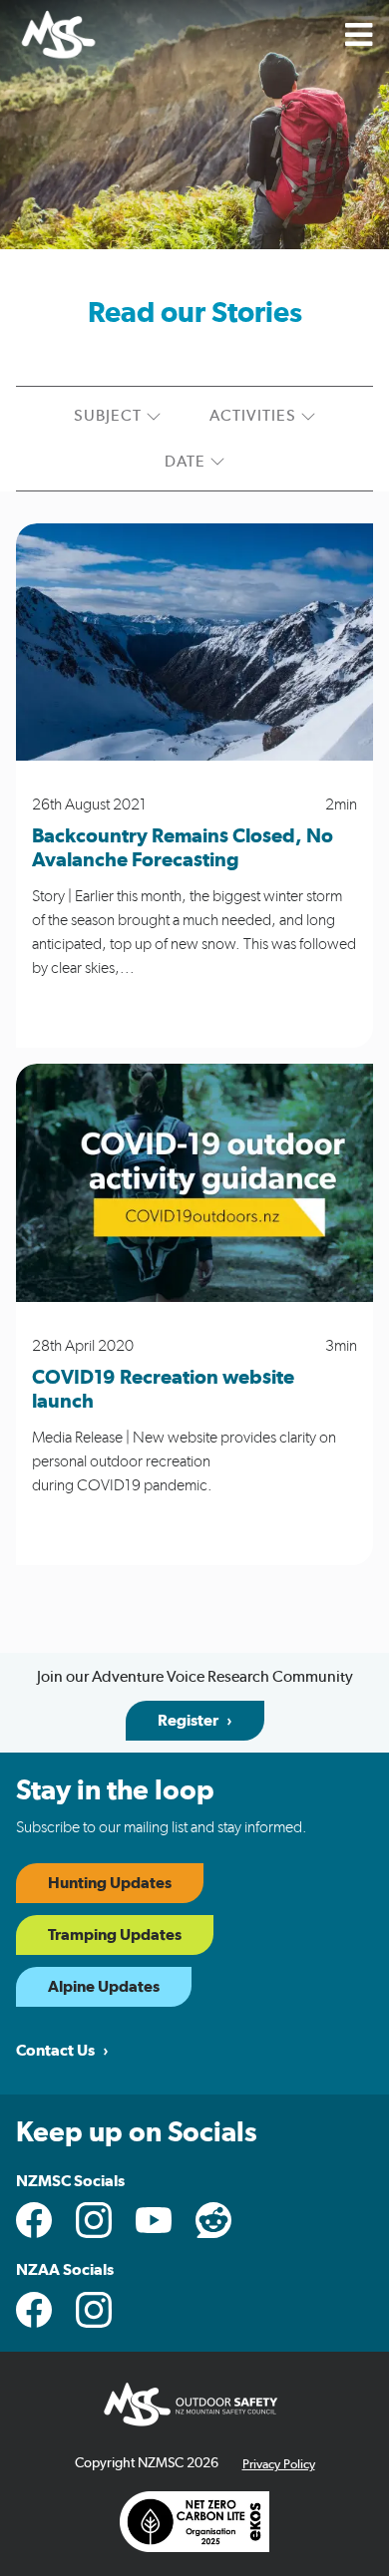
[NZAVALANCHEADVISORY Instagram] (94, 2310)
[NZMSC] (57, 36)
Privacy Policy (279, 2465)
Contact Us (55, 2051)
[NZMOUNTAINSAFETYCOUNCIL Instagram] (94, 2220)
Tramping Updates (115, 1935)
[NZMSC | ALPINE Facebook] (34, 2310)
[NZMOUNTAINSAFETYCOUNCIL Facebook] (34, 2220)
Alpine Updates (104, 1987)
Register (188, 1721)
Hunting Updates (110, 1883)
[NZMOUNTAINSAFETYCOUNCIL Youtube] (154, 2220)
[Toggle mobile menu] (359, 35)
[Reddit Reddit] (213, 2220)
